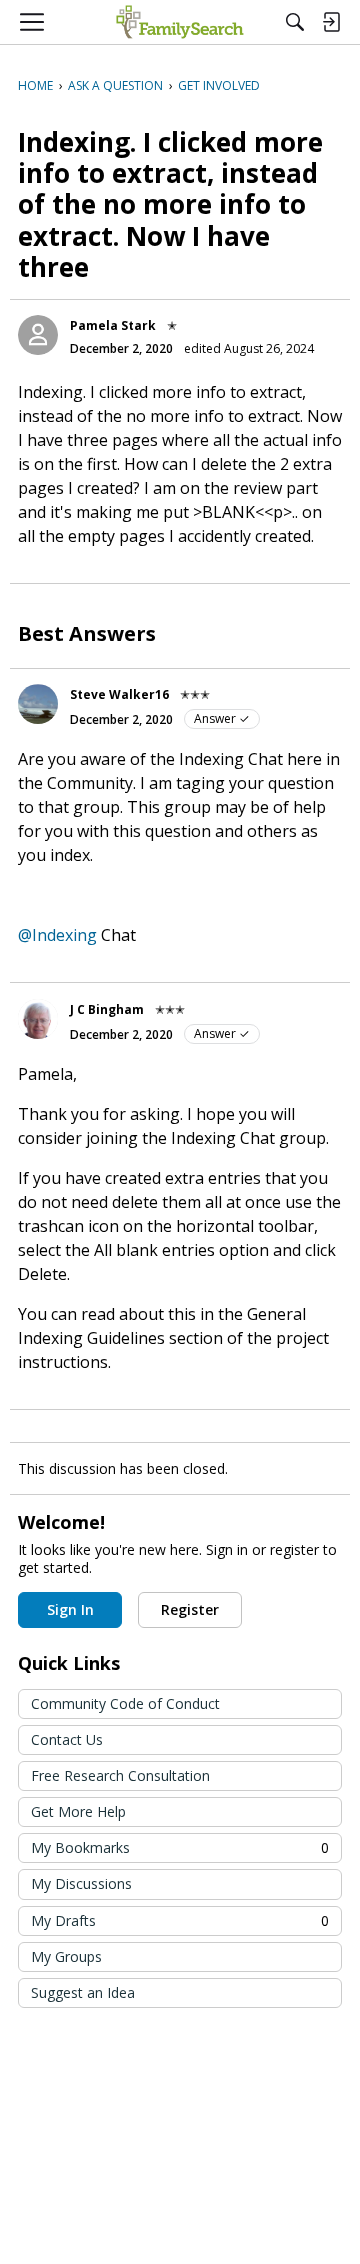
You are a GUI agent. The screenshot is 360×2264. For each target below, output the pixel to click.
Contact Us (67, 1739)
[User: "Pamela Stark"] (38, 335)
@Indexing (57, 935)
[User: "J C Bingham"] (38, 1019)
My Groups (66, 1956)
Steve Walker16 (119, 694)
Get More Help (78, 1811)
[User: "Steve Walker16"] (38, 704)
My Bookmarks (180, 1847)
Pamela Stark (113, 325)
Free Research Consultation (120, 1775)
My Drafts (180, 1920)
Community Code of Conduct (125, 1703)
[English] (179, 22)
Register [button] (190, 1609)
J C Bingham (107, 1009)
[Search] (295, 22)
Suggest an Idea (83, 1992)
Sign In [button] (70, 1609)
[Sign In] (331, 22)
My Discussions (81, 1883)
